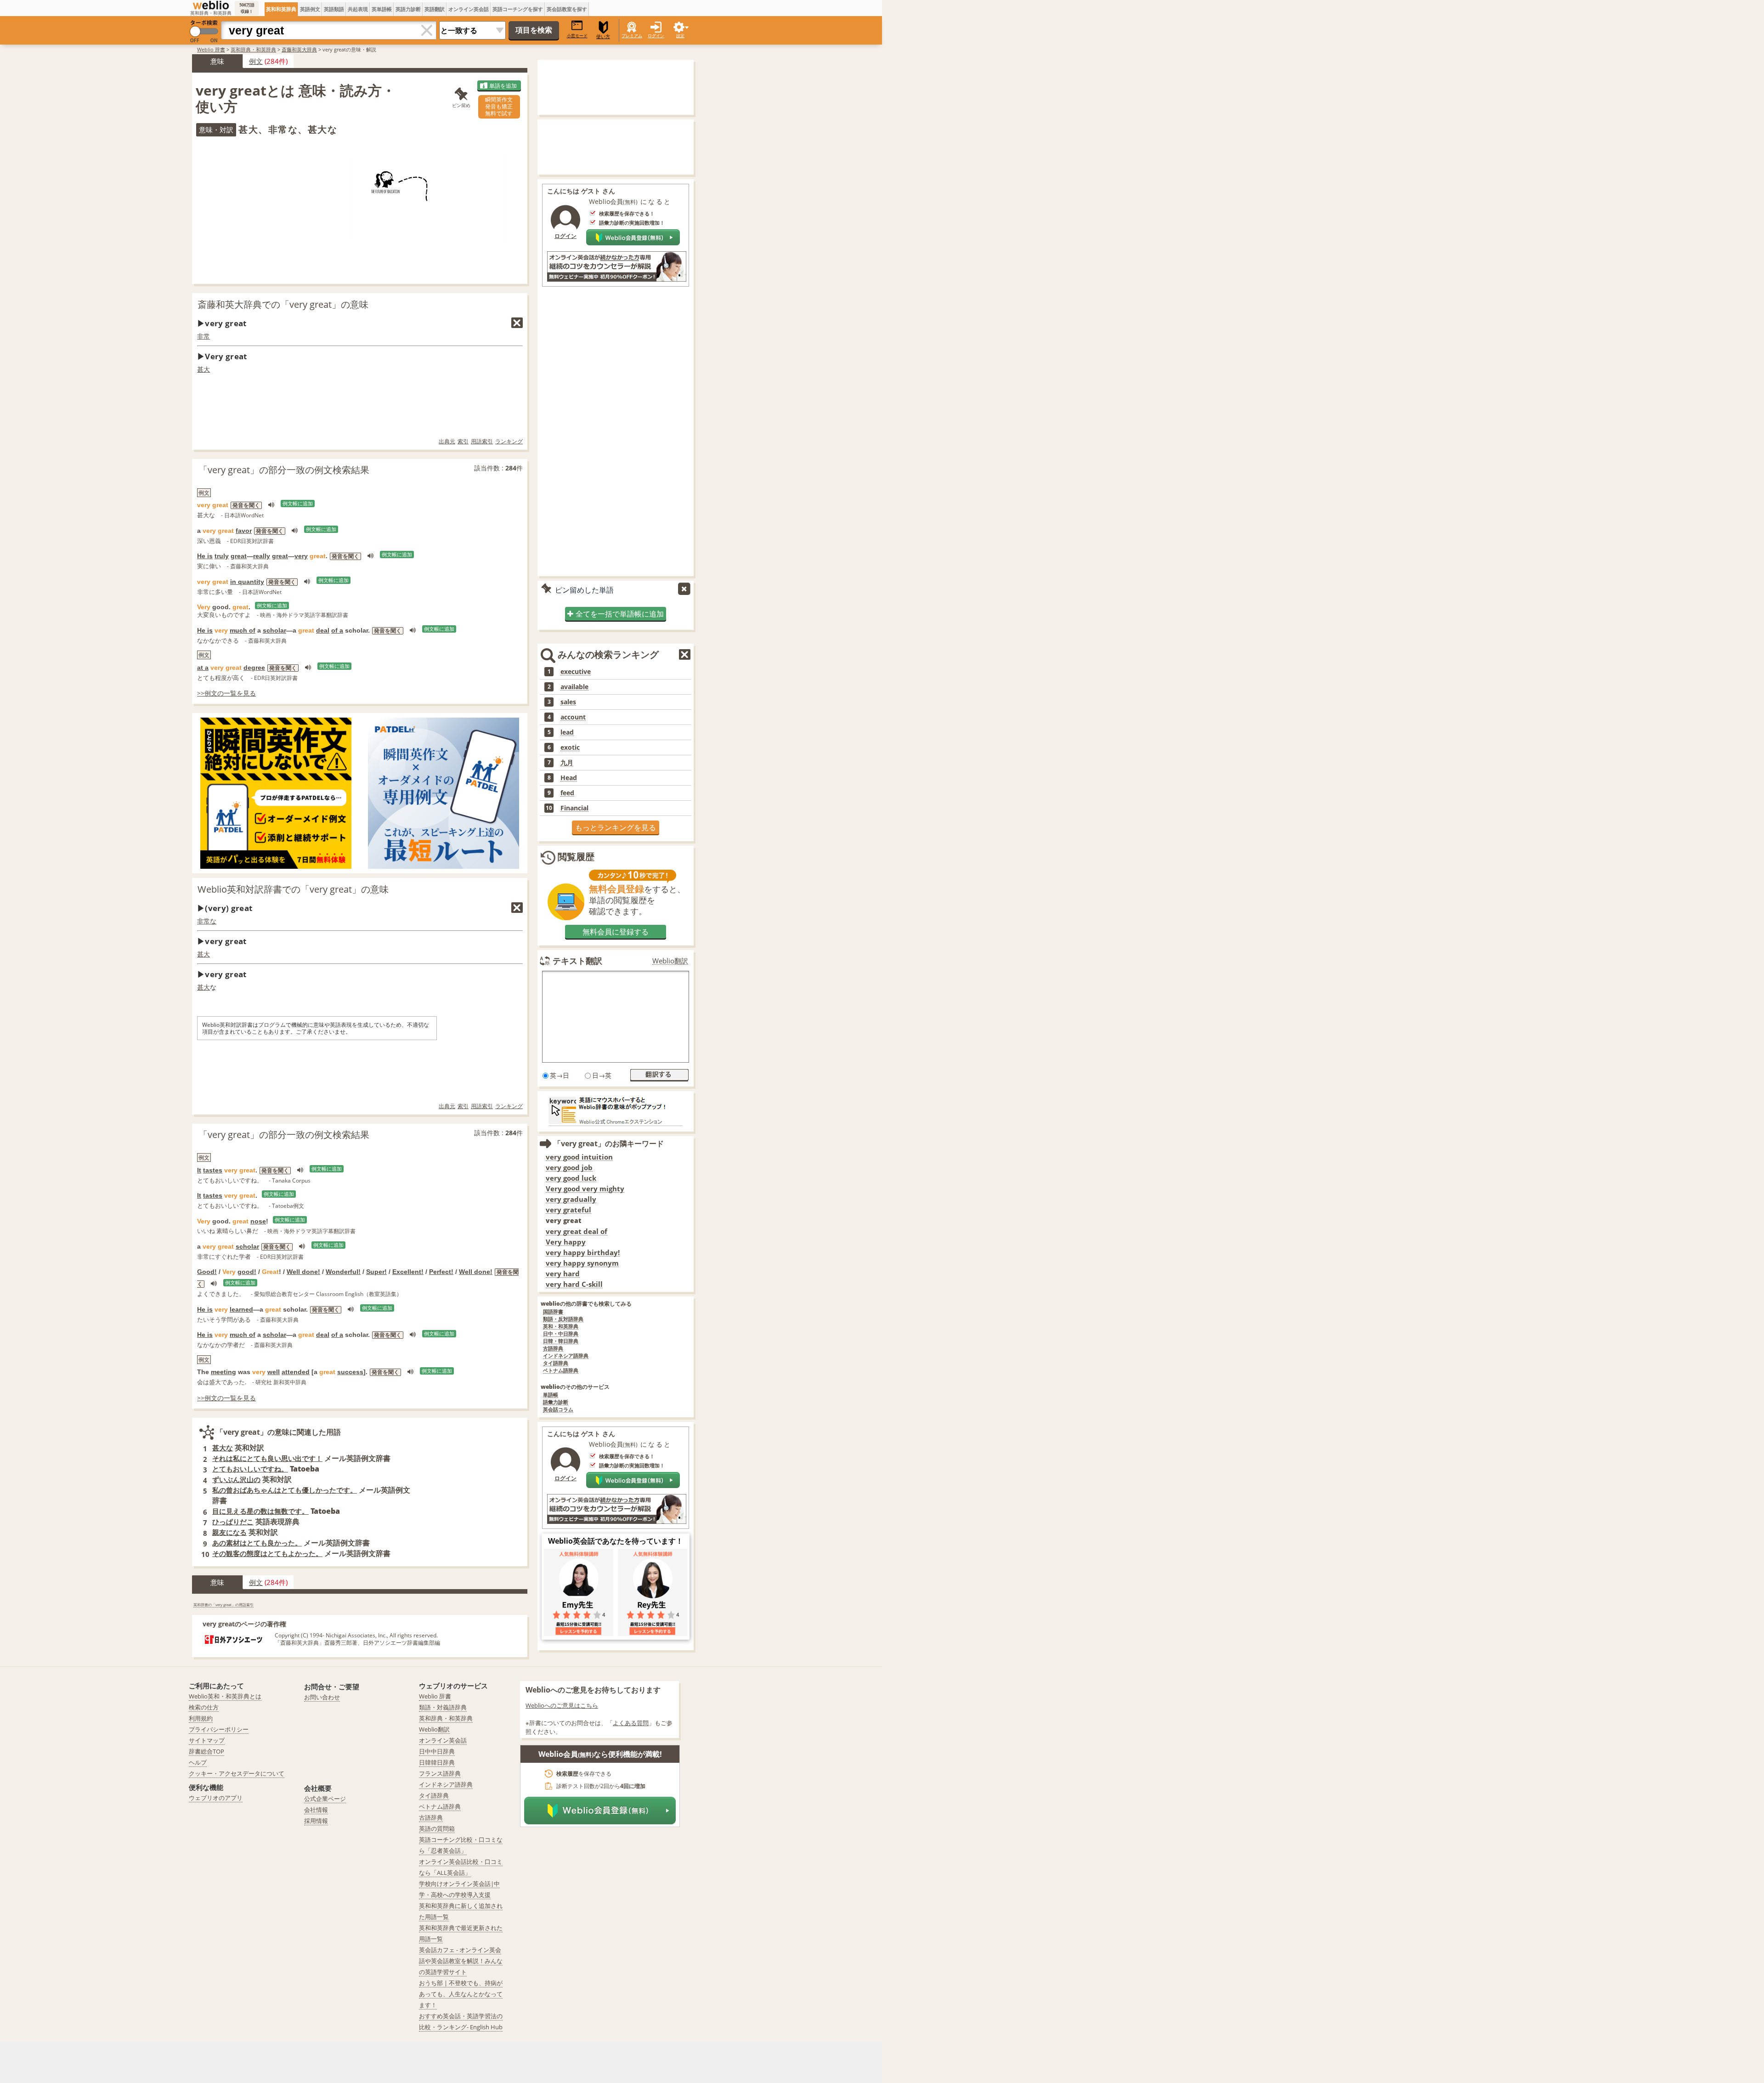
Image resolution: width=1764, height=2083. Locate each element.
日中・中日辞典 (561, 1334)
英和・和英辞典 (561, 1327)
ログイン (656, 36)
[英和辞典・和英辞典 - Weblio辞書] (211, 5)
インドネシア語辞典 (566, 1356)
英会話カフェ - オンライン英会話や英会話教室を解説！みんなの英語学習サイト (461, 1961)
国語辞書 (553, 1312)
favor (244, 531)
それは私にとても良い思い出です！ (267, 1458)
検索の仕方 (204, 1707)
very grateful (568, 1210)
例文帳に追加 (298, 504)
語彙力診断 (556, 1402)
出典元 (447, 441)
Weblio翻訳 (670, 961)
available (574, 687)
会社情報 (316, 1810)
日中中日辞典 (437, 1751)
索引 (463, 441)
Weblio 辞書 (211, 49)
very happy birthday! (583, 1253)
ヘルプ (198, 1762)
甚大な (223, 1448)
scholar (274, 630)
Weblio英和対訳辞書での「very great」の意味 (293, 889)
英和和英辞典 (281, 9)
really (262, 556)
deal (323, 630)
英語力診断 (408, 9)
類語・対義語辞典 (443, 1707)
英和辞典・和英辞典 (253, 49)
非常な (207, 921)
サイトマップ (207, 1740)
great (239, 556)
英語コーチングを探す (518, 9)
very (301, 556)
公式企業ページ (325, 1799)
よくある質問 (631, 1723)
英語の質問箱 (437, 1828)
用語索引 (482, 441)
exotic (570, 747)
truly (222, 556)
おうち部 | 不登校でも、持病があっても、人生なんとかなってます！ (461, 1994)
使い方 (603, 37)
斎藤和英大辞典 (299, 49)
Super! (376, 1272)
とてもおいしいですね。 (250, 1469)
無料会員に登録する (616, 932)
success (350, 1372)
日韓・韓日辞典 (561, 1341)
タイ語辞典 (556, 1363)
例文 (256, 61)
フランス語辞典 (440, 1773)
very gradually (571, 1199)
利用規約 (201, 1718)
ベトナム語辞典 (561, 1371)
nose (258, 1221)
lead (567, 732)
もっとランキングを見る (616, 827)
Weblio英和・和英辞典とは (225, 1696)
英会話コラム (558, 1410)
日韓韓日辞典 (437, 1762)
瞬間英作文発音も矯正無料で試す (499, 106)
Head (569, 778)
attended (296, 1372)
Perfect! (441, 1272)
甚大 (204, 369)
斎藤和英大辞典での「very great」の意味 (283, 304)
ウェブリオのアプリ (216, 1798)
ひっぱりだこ (233, 1522)
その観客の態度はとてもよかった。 (267, 1553)
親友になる (229, 1532)
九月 (567, 763)
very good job (569, 1168)
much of (243, 630)
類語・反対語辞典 (563, 1319)
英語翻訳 (435, 9)
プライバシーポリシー (219, 1729)
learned (241, 1309)
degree (254, 668)
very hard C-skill (574, 1284)
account (573, 717)
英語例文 (310, 9)
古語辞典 (553, 1349)
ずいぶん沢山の (236, 1479)
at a (203, 668)
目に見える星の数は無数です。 (260, 1511)
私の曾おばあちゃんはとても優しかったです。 (285, 1490)
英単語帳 (382, 9)
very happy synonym (582, 1263)
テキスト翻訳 (577, 961)
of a (337, 630)
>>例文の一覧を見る (226, 693)
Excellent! (408, 1272)
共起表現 (358, 9)
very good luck (571, 1178)
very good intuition (579, 1157)
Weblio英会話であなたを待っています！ (616, 1541)
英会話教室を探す (567, 9)
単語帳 (551, 1395)
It (199, 1170)
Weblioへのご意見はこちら (562, 1705)
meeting (223, 1372)
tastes (213, 1170)
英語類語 (334, 9)
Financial (574, 808)
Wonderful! (343, 1272)
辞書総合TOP (206, 1751)
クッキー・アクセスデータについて (237, 1773)
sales (568, 702)
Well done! (303, 1272)
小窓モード (577, 36)
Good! (207, 1272)
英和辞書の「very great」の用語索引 (223, 1605)
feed (567, 793)
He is (205, 556)
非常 (204, 336)
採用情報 (316, 1821)
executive (576, 672)
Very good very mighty (585, 1189)
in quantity (247, 582)
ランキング (509, 441)
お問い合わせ (322, 1697)
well (274, 1372)
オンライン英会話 (469, 9)
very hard (563, 1274)
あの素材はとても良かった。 (257, 1543)
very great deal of (577, 1231)
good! (247, 1272)
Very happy (566, 1242)
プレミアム (632, 36)
